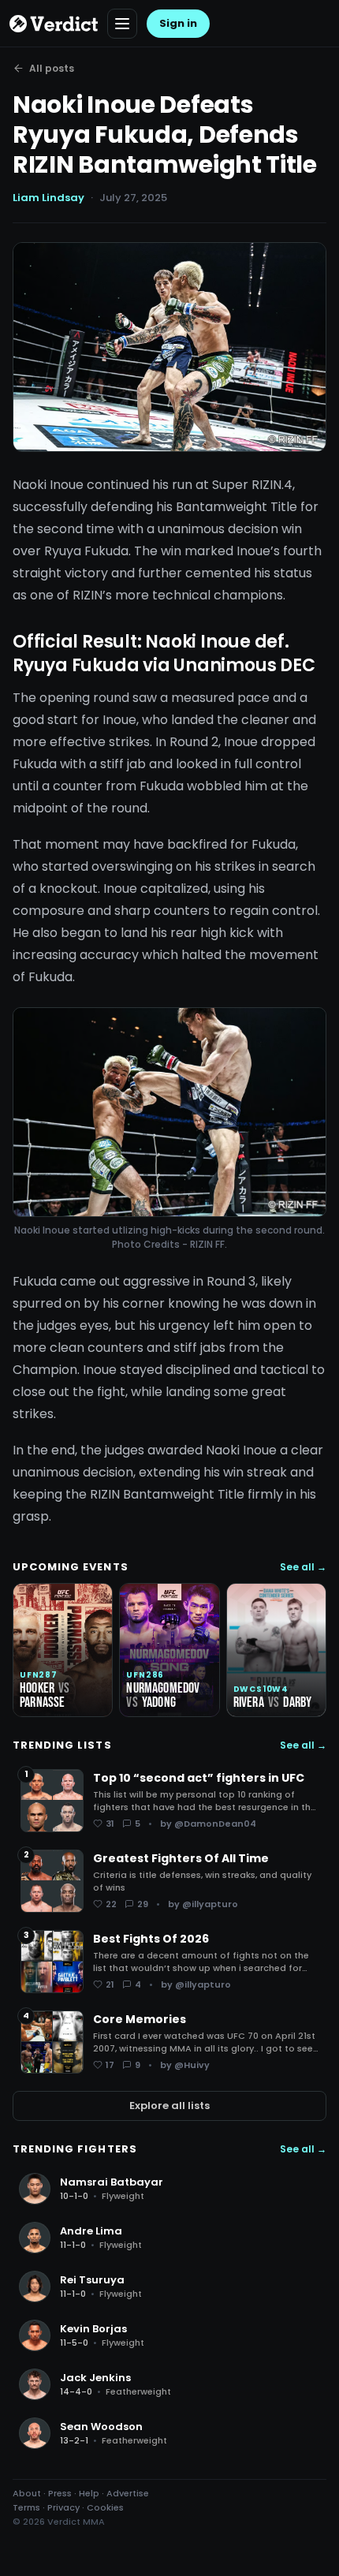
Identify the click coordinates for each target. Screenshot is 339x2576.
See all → (303, 1567)
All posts (52, 68)
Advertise (128, 2493)
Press (60, 2493)
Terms (26, 2507)
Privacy (63, 2507)
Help (89, 2493)
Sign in (178, 23)
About (27, 2493)
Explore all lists (169, 2106)
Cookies (105, 2507)
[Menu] (122, 24)
